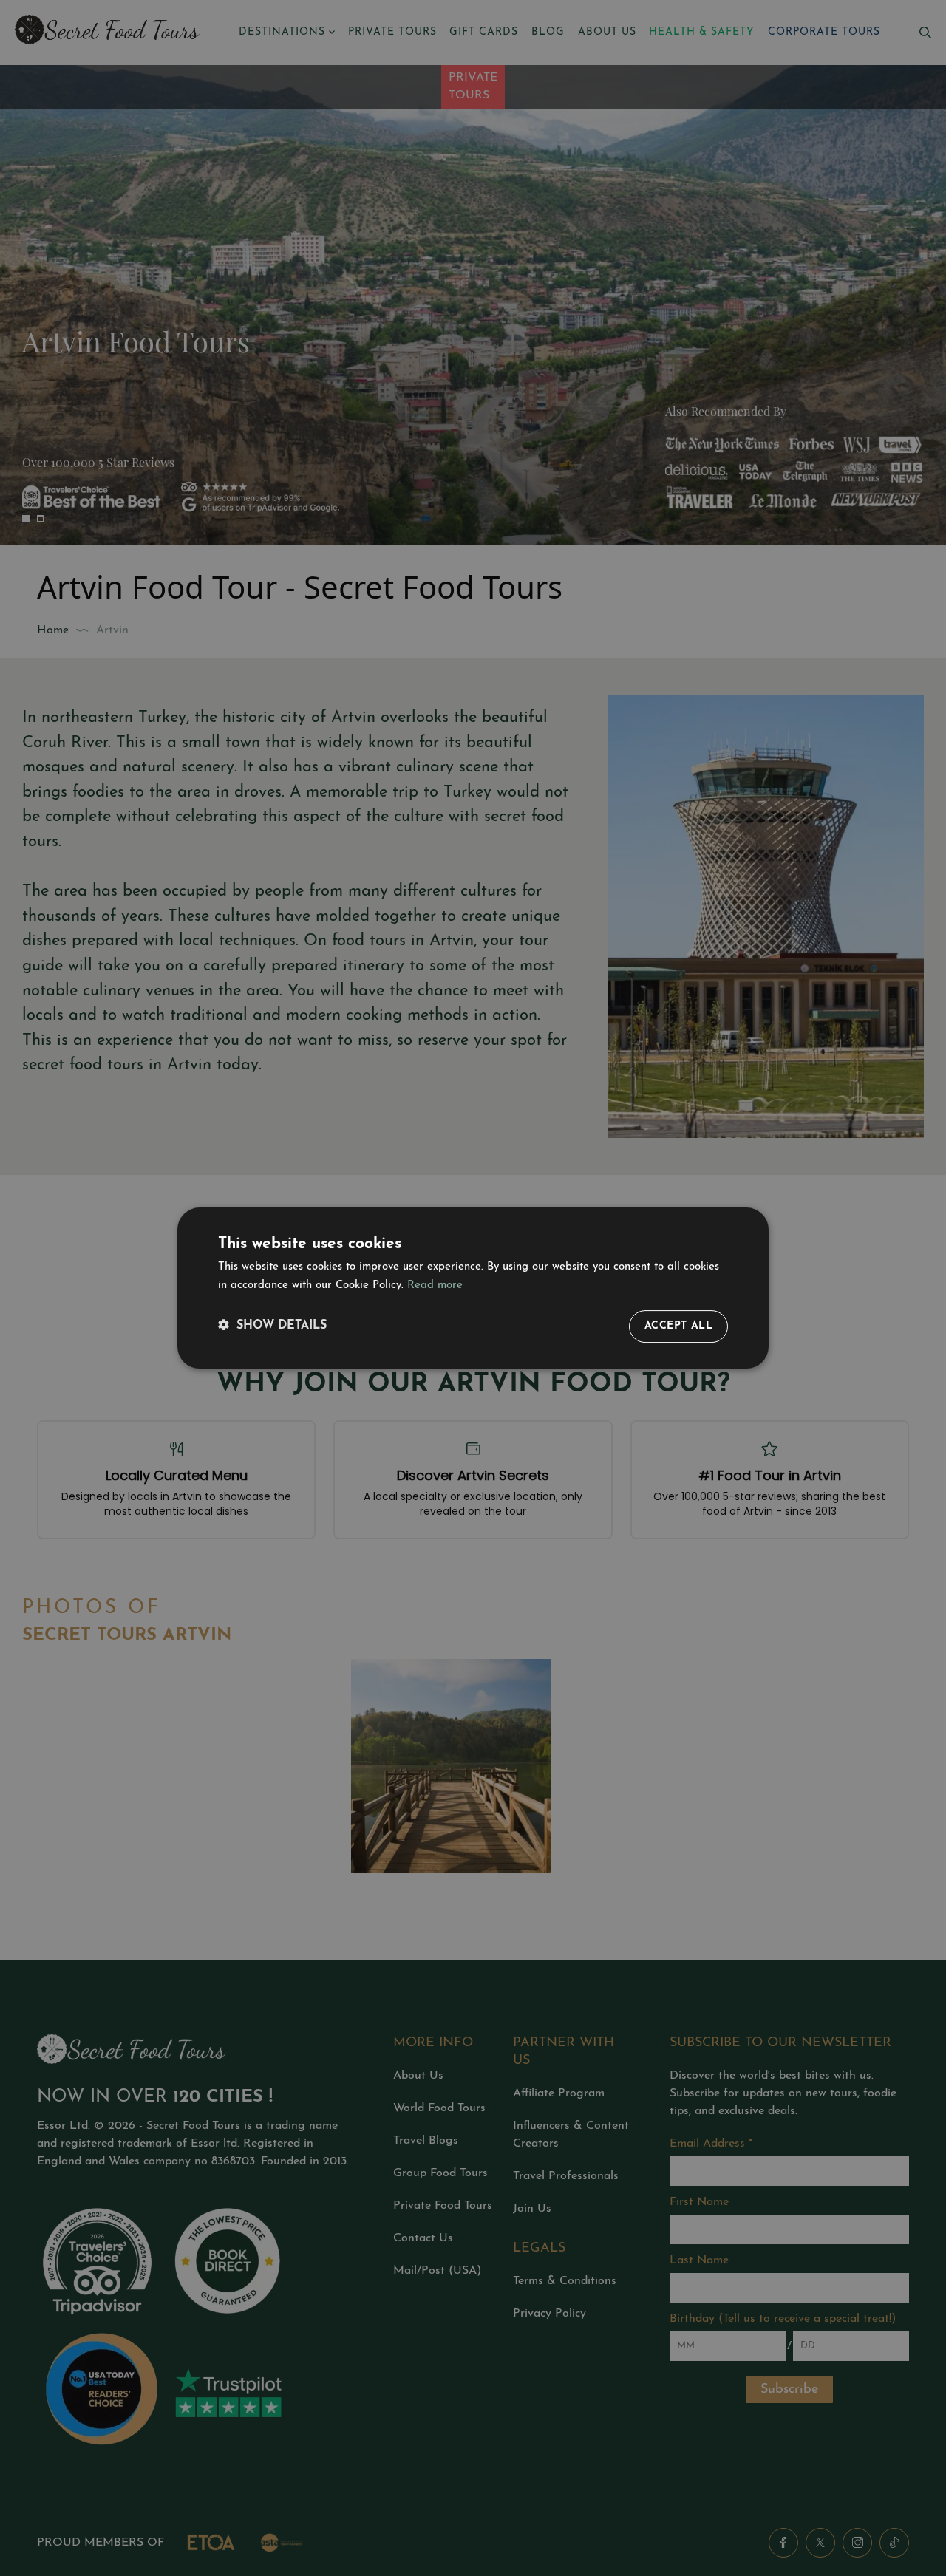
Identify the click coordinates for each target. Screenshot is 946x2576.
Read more (435, 1285)
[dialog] (473, 1288)
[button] (272, 1326)
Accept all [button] (678, 1326)
